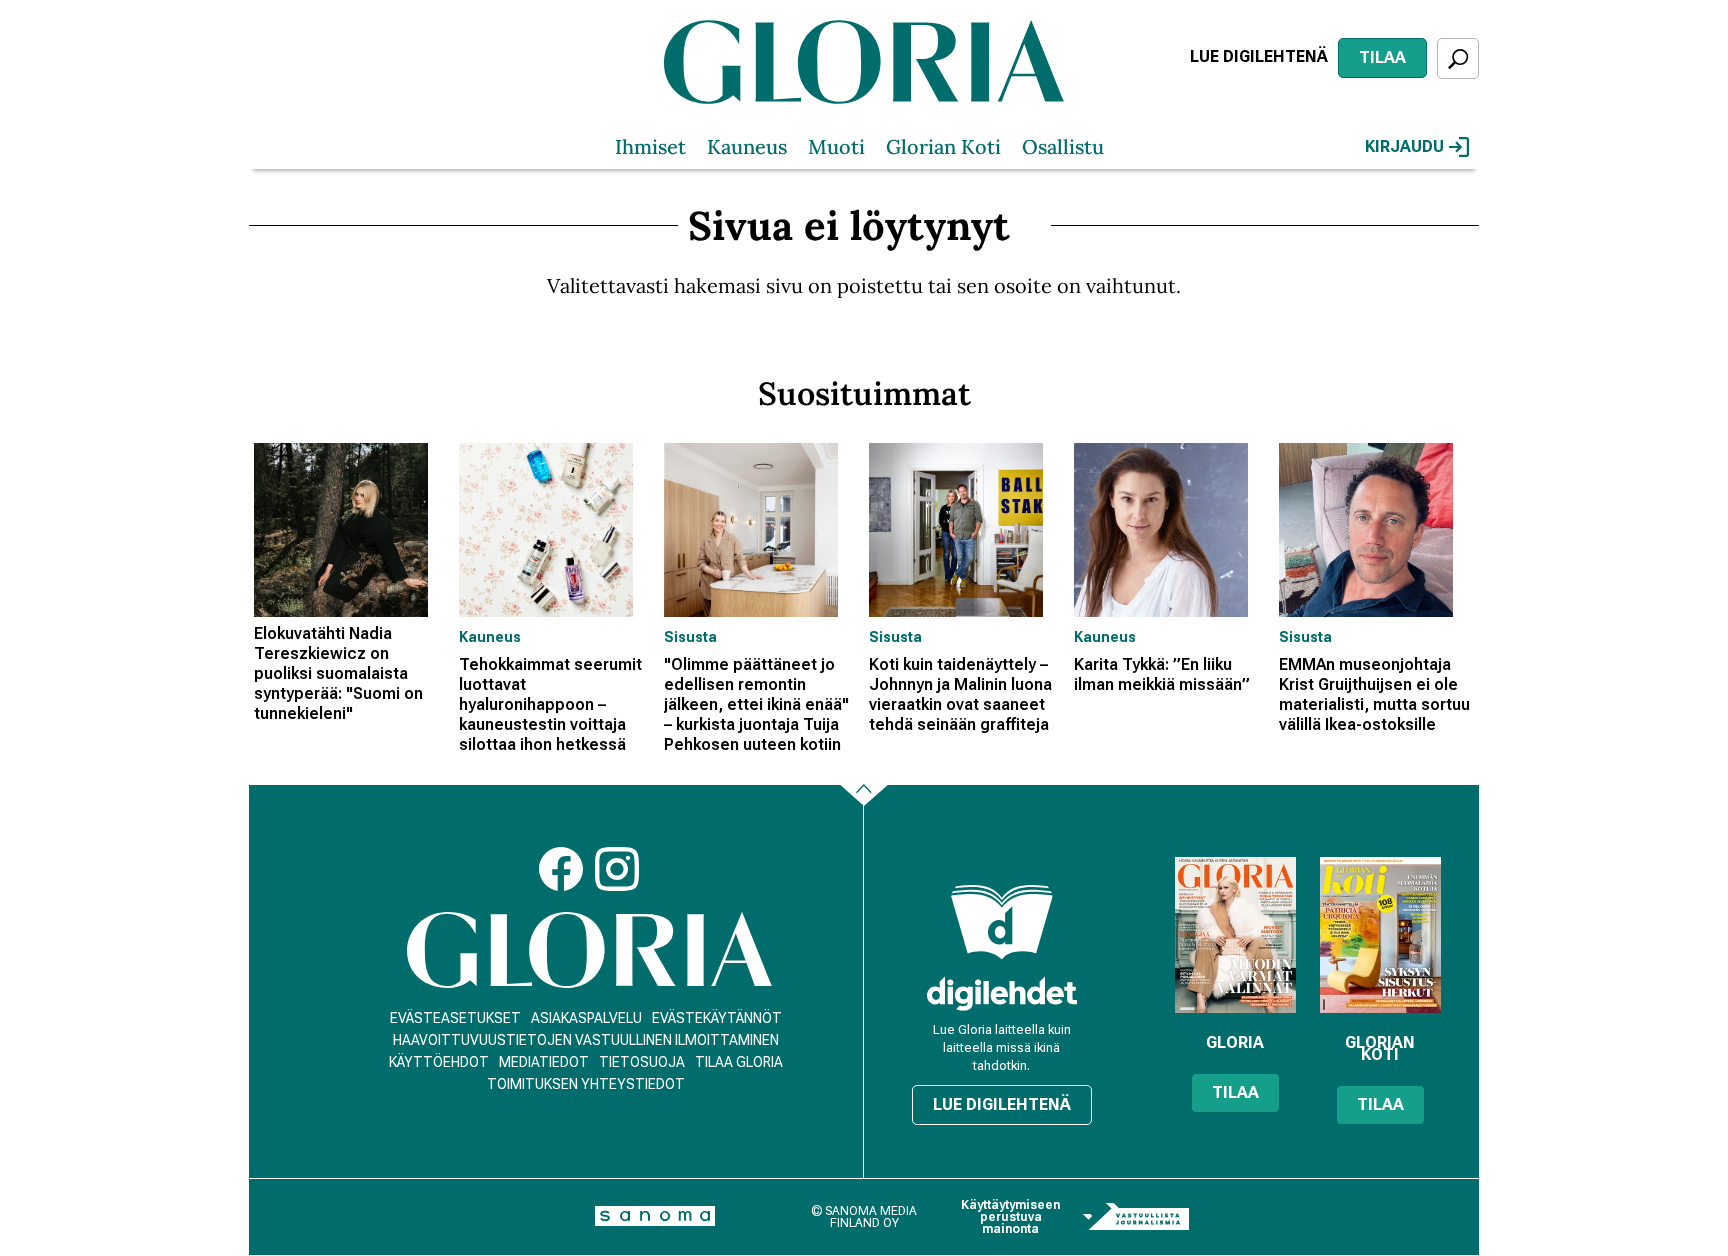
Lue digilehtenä (1259, 56)
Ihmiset (650, 146)
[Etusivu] (589, 950)
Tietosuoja (642, 1062)
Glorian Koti (943, 146)
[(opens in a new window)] (1002, 993)
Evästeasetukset (455, 1018)
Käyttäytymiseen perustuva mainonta (1010, 1217)
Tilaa (1382, 57)
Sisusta (690, 637)
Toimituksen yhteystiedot (586, 1084)
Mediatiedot (544, 1062)
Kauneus (747, 146)
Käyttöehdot (439, 1062)
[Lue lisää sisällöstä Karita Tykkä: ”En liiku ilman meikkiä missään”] (1171, 530)
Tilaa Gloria (739, 1062)
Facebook (561, 869)
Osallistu (1063, 146)
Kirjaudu (1404, 146)
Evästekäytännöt (717, 1018)
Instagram (617, 869)
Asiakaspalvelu (586, 1018)
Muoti (836, 146)
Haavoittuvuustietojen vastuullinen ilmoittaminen (586, 1040)
